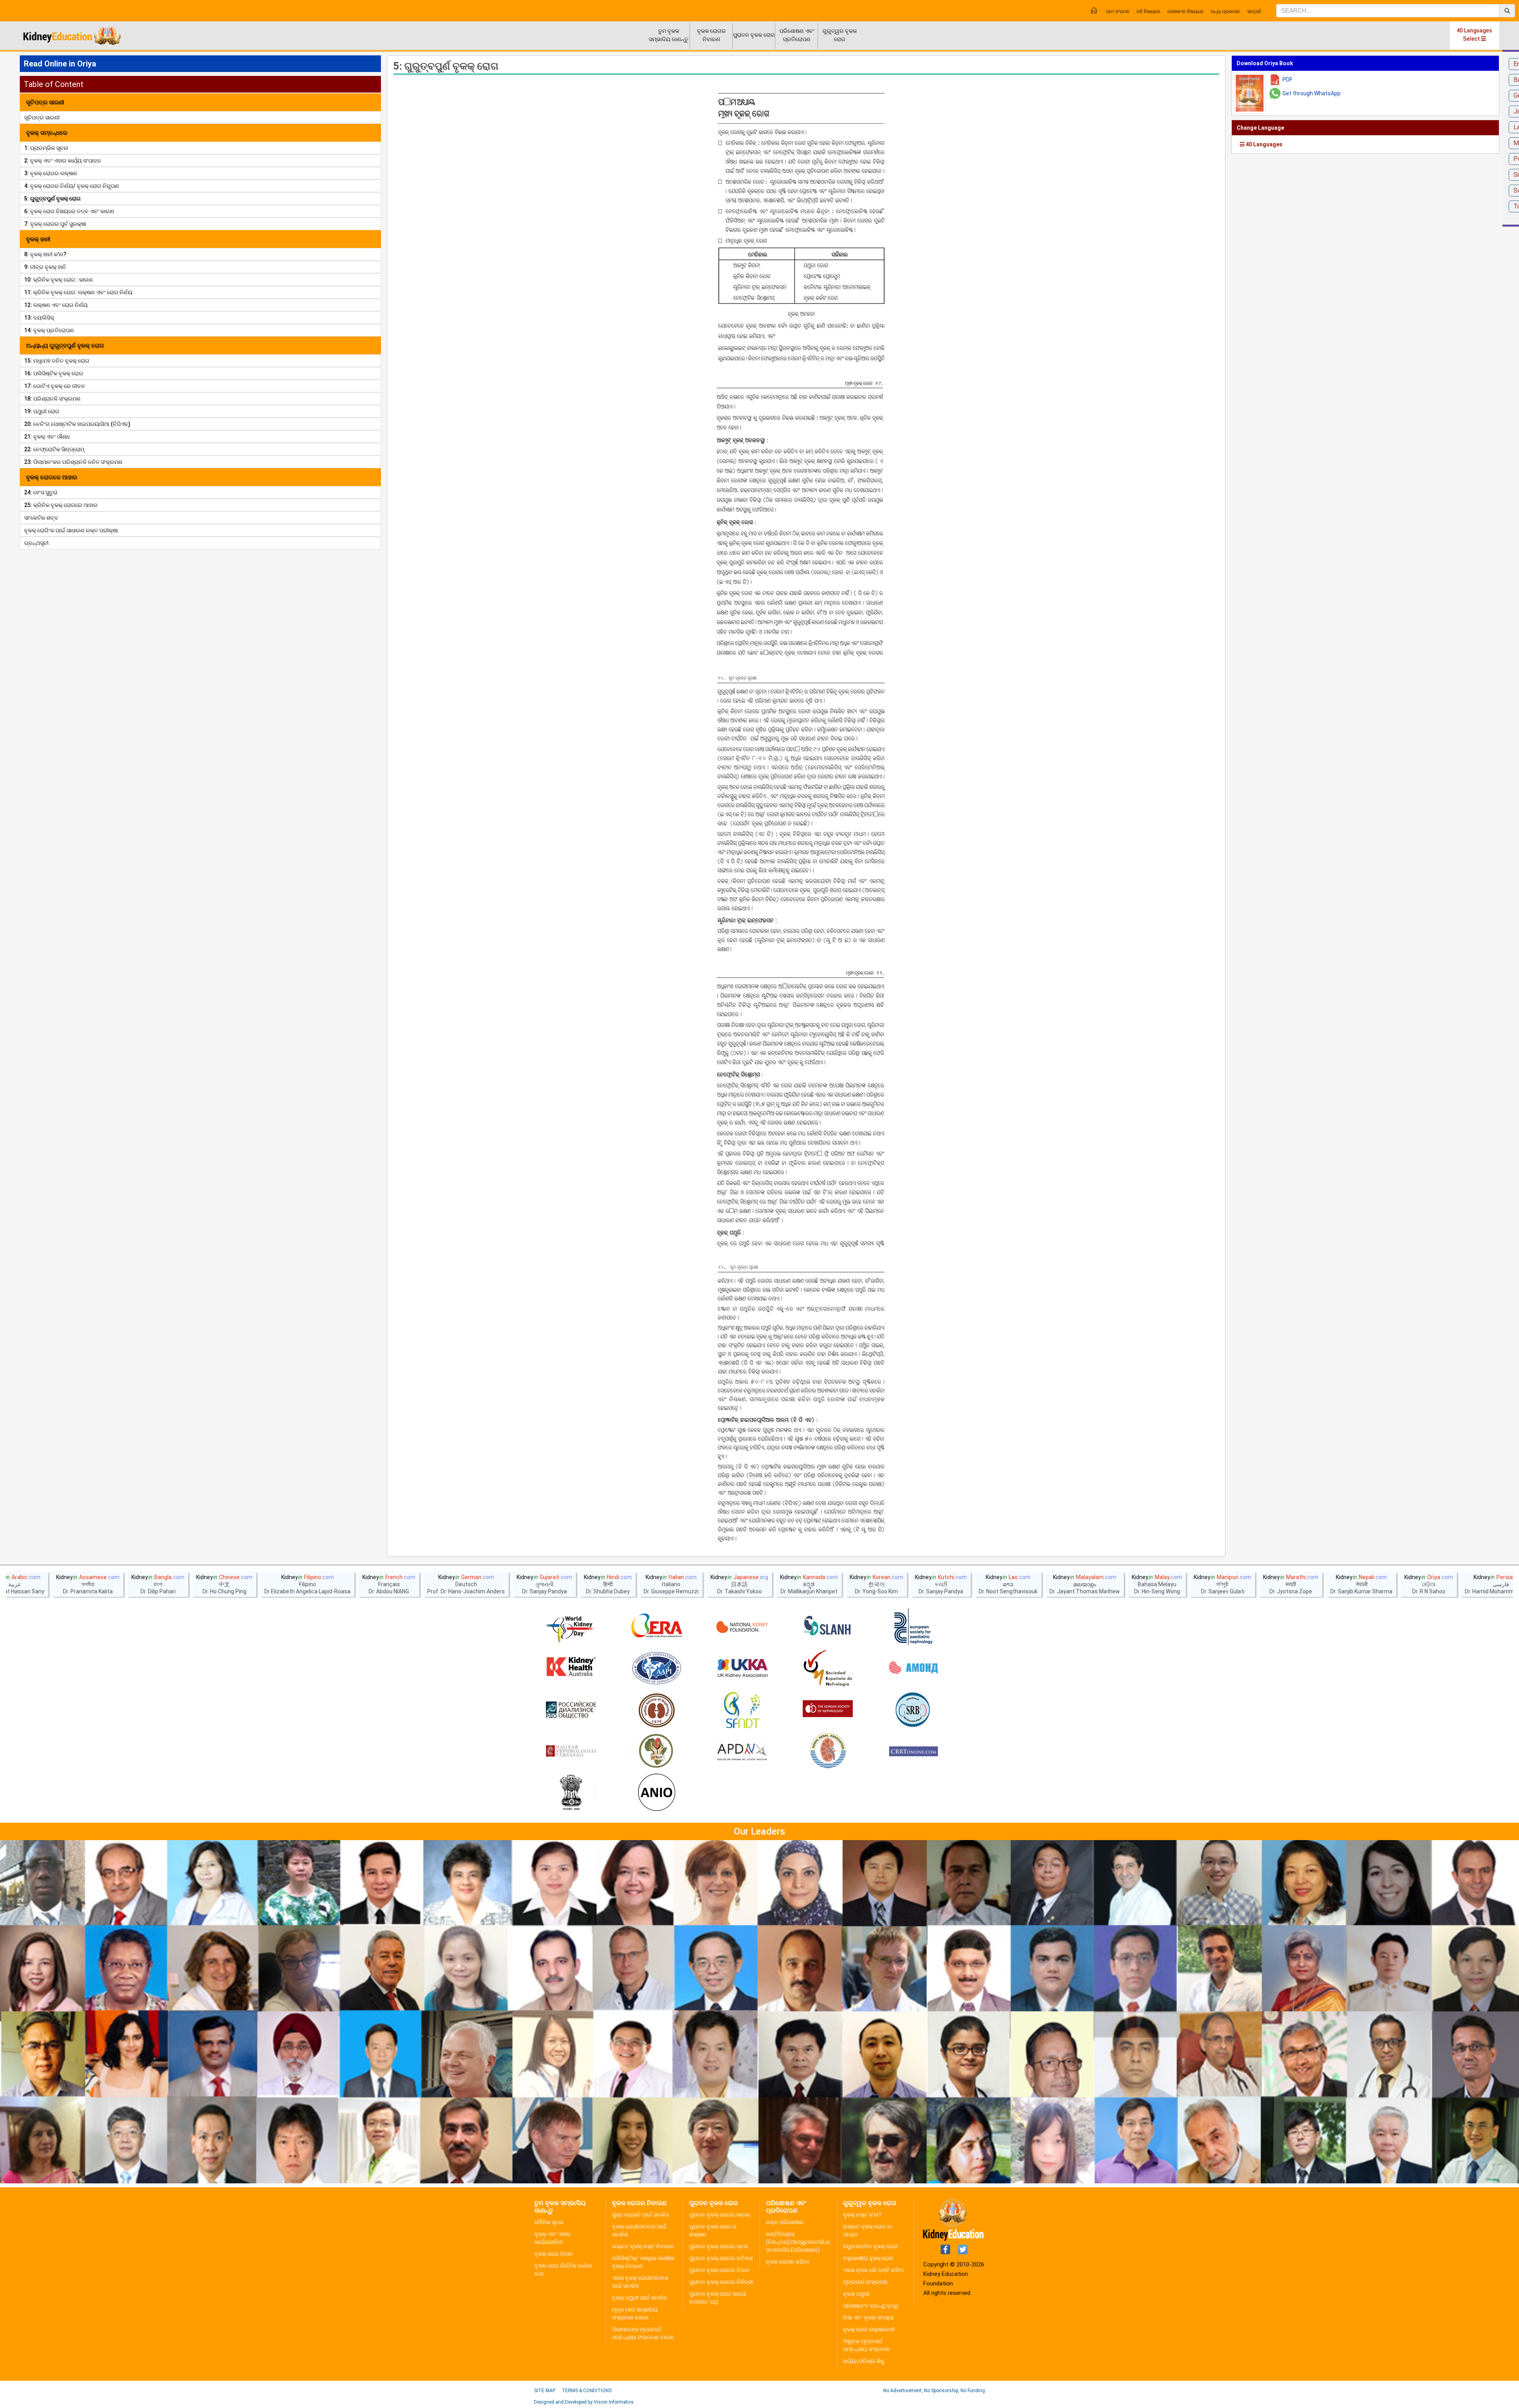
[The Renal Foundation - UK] (742, 1668)
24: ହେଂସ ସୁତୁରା (41, 492)
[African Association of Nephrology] (657, 1752)
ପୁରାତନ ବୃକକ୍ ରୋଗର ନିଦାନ (719, 2270)
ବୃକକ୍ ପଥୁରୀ (856, 2294)
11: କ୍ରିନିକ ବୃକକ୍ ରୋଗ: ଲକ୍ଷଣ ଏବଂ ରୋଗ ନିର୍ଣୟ (78, 292)
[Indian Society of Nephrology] (657, 1710)
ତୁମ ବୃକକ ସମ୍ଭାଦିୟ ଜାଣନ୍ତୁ (669, 35)
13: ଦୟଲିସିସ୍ (39, 318)
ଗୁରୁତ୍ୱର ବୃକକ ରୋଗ (840, 35)
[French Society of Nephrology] (742, 1710)
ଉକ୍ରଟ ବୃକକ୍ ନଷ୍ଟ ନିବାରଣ (643, 2246)
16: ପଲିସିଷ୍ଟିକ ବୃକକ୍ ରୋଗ (54, 373)
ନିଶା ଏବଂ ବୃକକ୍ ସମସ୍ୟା (868, 2317)
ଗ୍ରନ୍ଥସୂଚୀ (36, 543)
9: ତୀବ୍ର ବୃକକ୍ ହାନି (45, 267)
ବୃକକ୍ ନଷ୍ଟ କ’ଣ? (862, 2215)
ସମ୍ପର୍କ (1254, 11)
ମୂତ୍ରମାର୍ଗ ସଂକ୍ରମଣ (865, 2282)
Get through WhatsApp (1312, 93)
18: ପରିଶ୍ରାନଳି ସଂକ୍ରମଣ (52, 399)
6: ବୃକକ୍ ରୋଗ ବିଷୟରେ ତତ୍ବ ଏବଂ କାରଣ (69, 211)
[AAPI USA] (657, 1668)
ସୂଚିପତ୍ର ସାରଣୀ (42, 117)
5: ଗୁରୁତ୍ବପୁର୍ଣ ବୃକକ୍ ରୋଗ (52, 199)
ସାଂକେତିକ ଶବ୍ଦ (41, 518)
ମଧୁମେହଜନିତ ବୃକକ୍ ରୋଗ (870, 2246)
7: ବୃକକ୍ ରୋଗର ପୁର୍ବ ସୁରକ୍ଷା (55, 224)
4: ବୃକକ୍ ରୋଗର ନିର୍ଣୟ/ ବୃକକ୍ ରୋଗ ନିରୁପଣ (72, 186)
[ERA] (657, 1627)
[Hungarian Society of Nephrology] (571, 1752)
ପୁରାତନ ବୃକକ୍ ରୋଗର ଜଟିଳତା (721, 2258)
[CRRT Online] (913, 1752)
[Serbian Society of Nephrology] (913, 1710)
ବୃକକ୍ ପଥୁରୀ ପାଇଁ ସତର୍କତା (639, 2298)
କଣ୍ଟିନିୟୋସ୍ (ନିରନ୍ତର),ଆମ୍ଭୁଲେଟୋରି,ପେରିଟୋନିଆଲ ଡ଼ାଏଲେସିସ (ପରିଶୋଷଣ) (812, 2242)
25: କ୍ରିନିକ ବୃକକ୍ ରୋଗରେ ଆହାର (61, 505)
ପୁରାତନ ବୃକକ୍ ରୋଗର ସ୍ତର (719, 2246)
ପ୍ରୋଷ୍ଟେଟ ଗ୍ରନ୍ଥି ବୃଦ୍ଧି (871, 2306)
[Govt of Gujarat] (571, 1793)
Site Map (545, 2391)
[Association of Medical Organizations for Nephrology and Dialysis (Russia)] (913, 1668)
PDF (1287, 79)
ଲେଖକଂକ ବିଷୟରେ (1185, 11)
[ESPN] (913, 1627)
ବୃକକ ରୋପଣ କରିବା (787, 2262)
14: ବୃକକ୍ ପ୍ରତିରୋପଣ (49, 330)
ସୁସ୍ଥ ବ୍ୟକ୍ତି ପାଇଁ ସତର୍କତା (640, 2215)
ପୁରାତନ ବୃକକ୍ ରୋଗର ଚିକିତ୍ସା (721, 2282)
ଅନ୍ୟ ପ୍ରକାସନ (1225, 11)
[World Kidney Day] (571, 1627)
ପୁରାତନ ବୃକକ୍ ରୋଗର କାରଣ (720, 2215)
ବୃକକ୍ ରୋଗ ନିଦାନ (554, 2254)
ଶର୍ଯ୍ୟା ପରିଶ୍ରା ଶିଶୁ (864, 2361)
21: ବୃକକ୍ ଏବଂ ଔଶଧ (47, 437)
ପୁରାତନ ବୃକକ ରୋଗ (754, 35)
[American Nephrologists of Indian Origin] (657, 1793)
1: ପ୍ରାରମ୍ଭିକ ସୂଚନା (46, 148)
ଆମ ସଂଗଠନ (1117, 11)
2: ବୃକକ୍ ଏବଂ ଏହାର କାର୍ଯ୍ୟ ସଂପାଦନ (63, 161)
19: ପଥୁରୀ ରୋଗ (42, 411)
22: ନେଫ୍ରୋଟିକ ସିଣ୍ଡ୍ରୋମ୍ (54, 449)
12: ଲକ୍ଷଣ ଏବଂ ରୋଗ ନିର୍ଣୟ (56, 305)
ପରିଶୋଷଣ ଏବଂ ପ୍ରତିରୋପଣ (797, 35)
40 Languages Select (1474, 35)
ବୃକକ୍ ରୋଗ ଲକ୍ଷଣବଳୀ (869, 2329)
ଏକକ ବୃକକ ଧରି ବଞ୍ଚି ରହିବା (873, 2270)
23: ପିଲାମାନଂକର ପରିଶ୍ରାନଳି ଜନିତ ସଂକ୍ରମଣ (73, 462)
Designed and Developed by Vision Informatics (584, 2402)
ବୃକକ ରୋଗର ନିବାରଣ (711, 35)
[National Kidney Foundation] (742, 1627)
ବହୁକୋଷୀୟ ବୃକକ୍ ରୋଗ (868, 2258)
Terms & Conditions (587, 2391)
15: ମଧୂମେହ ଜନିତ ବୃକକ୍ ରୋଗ (57, 361)
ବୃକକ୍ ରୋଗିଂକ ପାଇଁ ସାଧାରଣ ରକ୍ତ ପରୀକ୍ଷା (71, 530)
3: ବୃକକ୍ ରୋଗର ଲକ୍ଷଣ (51, 173)
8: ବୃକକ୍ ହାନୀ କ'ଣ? (45, 254)
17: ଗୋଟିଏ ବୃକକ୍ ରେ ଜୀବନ (55, 386)
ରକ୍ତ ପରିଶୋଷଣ (785, 2222)
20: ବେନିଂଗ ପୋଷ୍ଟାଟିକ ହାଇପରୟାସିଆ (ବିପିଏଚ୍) (77, 424)
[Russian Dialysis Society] (571, 1710)
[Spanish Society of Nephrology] (828, 1668)
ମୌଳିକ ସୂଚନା (549, 2222)
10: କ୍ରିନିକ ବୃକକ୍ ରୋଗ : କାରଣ (59, 280)
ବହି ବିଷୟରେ (1148, 11)
